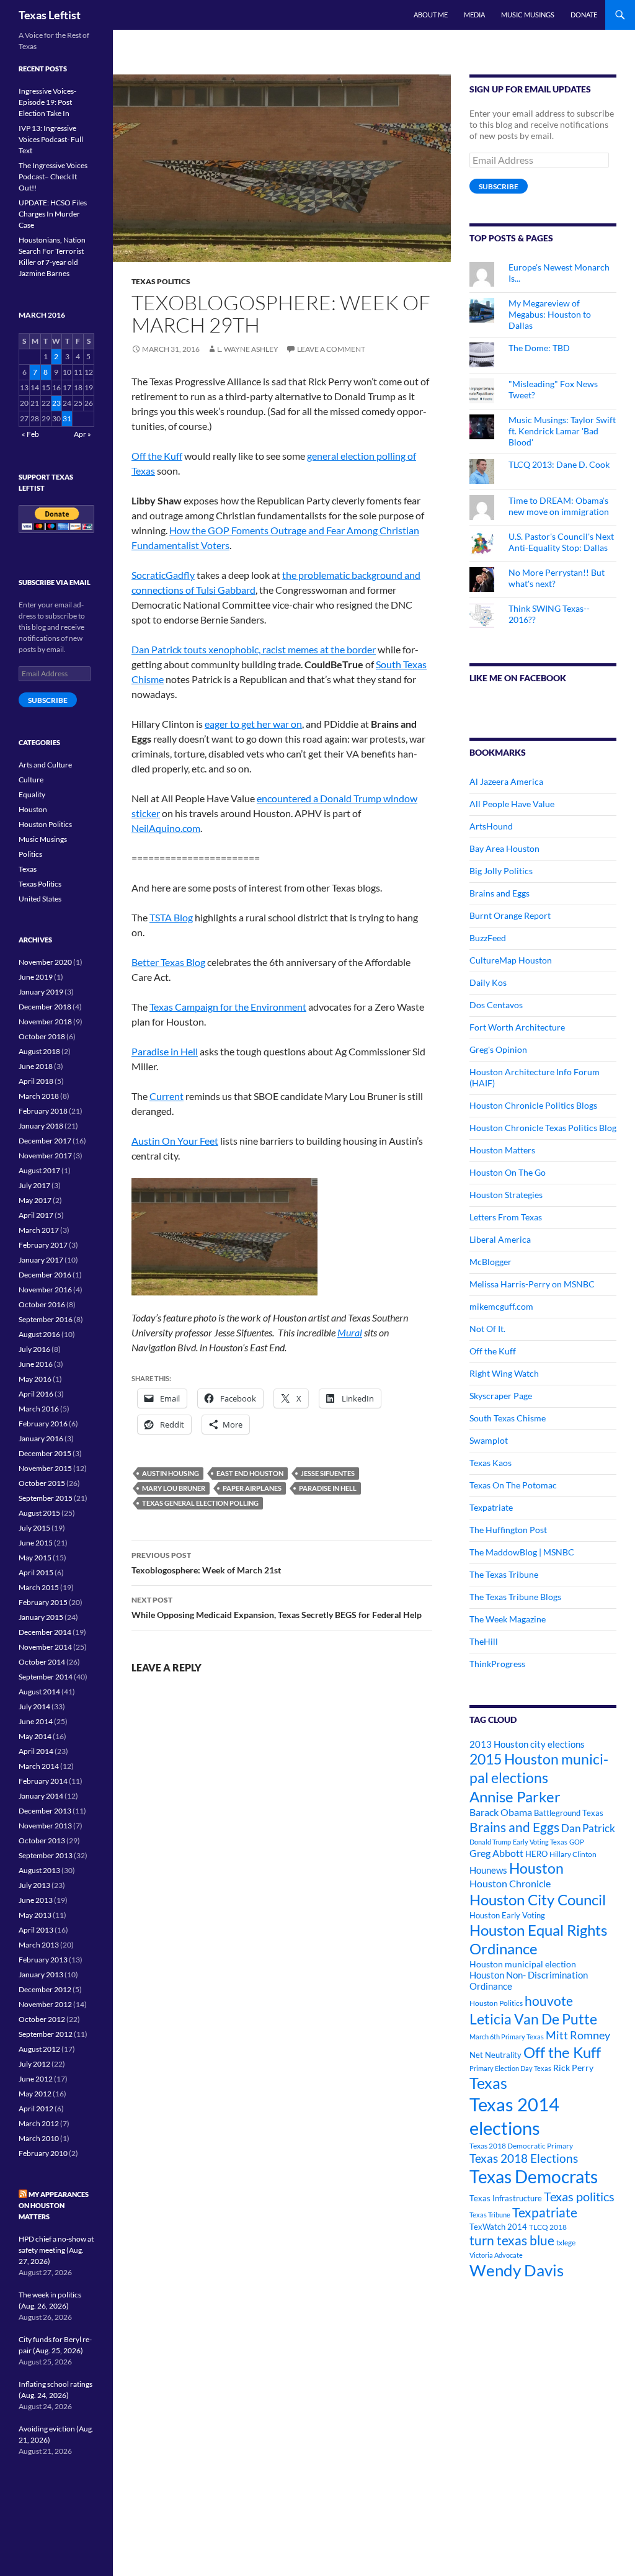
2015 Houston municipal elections (539, 1768)
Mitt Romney (578, 2035)
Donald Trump (490, 1842)
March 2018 (39, 1096)
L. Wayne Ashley (248, 349)
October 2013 (42, 1840)
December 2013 (45, 1811)
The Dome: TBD (539, 348)
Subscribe (499, 186)
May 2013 (35, 1915)
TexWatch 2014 (498, 2227)
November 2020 (45, 962)
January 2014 (41, 1796)
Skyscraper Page (501, 1396)
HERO (536, 1854)
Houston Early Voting (507, 1915)
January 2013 (41, 1974)
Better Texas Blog (168, 962)
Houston (536, 1868)
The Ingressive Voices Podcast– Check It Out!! (53, 177)
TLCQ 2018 (548, 2227)
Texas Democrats (534, 2177)
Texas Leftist (50, 15)
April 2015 (36, 1572)
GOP (577, 1842)
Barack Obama (501, 1812)
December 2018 (45, 1007)
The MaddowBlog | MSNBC (522, 1552)
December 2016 (45, 1275)
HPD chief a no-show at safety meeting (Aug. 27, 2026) (56, 2250)
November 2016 (45, 1290)
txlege (566, 2243)
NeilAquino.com (166, 828)
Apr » (82, 434)
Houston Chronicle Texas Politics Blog (543, 1128)
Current (167, 1096)
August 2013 (39, 1870)
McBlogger (491, 1262)
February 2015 (43, 1602)
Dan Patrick (588, 1828)
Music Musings (528, 15)
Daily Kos (488, 982)
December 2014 (45, 1632)
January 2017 (41, 1260)
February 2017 (43, 1245)
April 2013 (36, 1930)
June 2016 (36, 1364)
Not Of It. (487, 1329)
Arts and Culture (45, 765)
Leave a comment (331, 349)
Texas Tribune (490, 2215)
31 (67, 418)
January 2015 (41, 1617)
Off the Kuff (157, 456)
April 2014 (36, 1751)
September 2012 (46, 2034)
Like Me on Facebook (518, 678)
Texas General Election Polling (200, 1503)
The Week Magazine (508, 1619)
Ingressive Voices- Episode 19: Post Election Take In (47, 102)
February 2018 (43, 1111)
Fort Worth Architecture (517, 1027)
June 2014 (36, 1721)
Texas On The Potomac (513, 1485)
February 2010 (43, 2153)
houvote (549, 2001)
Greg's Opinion (498, 1049)
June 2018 (36, 1066)
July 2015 (34, 1528)
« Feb (30, 434)
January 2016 (41, 1438)
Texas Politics (161, 281)
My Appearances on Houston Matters (54, 2205)
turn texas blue (512, 2240)
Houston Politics (496, 2003)
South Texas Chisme (508, 1418)
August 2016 (39, 1334)
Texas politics (579, 2196)
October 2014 (42, 1662)
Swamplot (489, 1440)
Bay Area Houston (504, 848)
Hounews (488, 1870)
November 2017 (45, 1156)
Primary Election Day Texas (510, 2068)
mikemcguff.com (501, 1306)
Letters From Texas (506, 1217)
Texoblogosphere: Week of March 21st (206, 1563)
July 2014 (34, 1706)
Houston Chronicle (510, 1883)
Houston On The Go (508, 1172)
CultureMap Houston (511, 960)
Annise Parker (515, 1796)
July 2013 (34, 1885)
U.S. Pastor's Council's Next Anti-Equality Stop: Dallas (561, 542)
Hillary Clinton (573, 1854)
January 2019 (41, 992)
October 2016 (42, 1304)
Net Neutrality (495, 2055)
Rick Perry (573, 2068)
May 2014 (35, 1736)
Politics (30, 854)
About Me (431, 15)
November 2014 (45, 1647)
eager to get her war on (253, 724)
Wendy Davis (517, 2270)
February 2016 (43, 1424)
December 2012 (45, 1989)
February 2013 (43, 1960)
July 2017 (34, 1185)
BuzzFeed (488, 938)
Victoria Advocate (496, 2255)
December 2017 (45, 1141)
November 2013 (45, 1826)
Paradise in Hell (165, 1051)
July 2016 (34, 1349)
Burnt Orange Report (510, 915)
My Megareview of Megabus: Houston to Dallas (550, 314)
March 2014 (39, 1766)
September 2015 (46, 1498)
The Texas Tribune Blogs (515, 1597)
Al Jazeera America (506, 781)
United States (40, 899)
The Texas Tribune (504, 1574)
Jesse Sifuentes (328, 1473)
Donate (584, 15)
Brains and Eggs (500, 893)
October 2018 (42, 1036)
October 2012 (42, 2019)
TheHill (484, 1641)
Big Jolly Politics (501, 871)
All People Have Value (512, 804)
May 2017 (35, 1200)
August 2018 (39, 1051)
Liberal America (500, 1239)
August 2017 (39, 1170)
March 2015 (39, 1587)
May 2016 (35, 1379)
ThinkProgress (497, 1664)
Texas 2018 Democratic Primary (521, 2146)
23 (56, 403)
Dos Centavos (496, 1005)
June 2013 (36, 1900)
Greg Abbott (496, 1853)
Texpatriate (491, 1507)
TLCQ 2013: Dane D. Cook (559, 464)
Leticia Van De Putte (533, 2019)
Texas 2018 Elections (524, 2158)
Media (474, 15)
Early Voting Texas (540, 1842)
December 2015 (45, 1453)
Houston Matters (502, 1150)
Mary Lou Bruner (174, 1488)
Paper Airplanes (252, 1488)
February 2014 (43, 1781)
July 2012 (34, 2064)
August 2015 (39, 1513)
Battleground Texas (569, 1813)
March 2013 (39, 1945)
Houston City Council (538, 1900)
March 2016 (39, 1409)
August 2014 (39, 1692)
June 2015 (36, 1543)
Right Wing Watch (504, 1373)
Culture (31, 780)
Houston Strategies (506, 1195)
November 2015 (45, 1468)
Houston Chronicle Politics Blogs (533, 1105)
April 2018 (36, 1081)
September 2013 (46, 1855)
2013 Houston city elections (527, 1744)
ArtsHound (491, 826)
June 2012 (36, 2079)
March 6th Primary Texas (507, 2037)
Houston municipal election (523, 1964)
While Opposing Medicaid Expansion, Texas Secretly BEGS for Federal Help (277, 1608)
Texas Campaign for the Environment (228, 1007)
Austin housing (171, 1473)
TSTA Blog (171, 917)
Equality (32, 794)
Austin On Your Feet (175, 1141)
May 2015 (35, 1558)
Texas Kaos (491, 1463)
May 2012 (35, 2094)
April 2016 (36, 1394)
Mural (350, 1332)
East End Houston (250, 1473)
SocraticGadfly (163, 575)
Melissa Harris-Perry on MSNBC (532, 1284)
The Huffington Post (508, 1530)
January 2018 (41, 1126)
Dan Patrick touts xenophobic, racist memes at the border (254, 649)
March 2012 (39, 2123)
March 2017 (39, 1230)
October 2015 (42, 1483)
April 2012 (36, 2109)
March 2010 (39, 2138)
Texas (488, 2083)
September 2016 (46, 1319)
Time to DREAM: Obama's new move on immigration (559, 506)
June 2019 (36, 977)
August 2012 (39, 2049)
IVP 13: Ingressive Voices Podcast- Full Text (51, 139)
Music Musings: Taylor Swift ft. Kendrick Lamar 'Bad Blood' (562, 431)
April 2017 (36, 1215)
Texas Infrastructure (506, 2198)
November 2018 (45, 1022)
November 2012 (45, 2004)
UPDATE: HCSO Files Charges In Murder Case (53, 214)
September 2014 (46, 1677)
